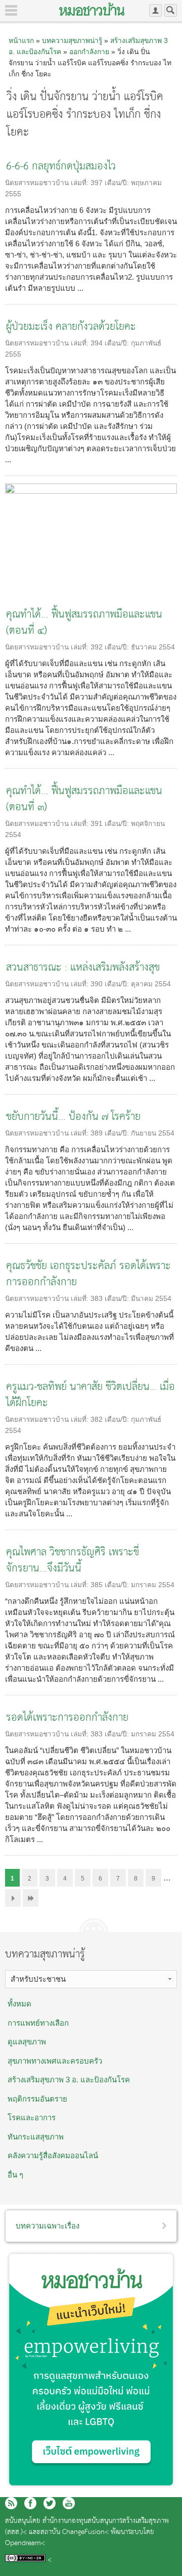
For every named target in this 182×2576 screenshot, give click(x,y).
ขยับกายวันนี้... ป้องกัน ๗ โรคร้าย (73, 1117)
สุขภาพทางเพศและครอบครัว (55, 2061)
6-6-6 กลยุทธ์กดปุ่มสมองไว (61, 167)
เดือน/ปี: (118, 183)
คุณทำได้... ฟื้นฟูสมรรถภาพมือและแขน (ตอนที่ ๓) (84, 799)
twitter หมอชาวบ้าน (50, 2503)
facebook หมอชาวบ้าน (30, 2503)
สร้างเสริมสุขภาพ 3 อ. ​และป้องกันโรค (69, 2080)
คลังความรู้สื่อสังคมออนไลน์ (53, 2155)
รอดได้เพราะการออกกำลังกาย (67, 1718)
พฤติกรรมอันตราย (37, 2099)
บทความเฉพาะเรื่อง (48, 2226)
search (171, 10)
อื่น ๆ (15, 2175)
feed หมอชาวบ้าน (11, 2503)
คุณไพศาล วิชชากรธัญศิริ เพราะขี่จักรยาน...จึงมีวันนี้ (73, 1561)
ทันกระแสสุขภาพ (36, 2137)
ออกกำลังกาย (89, 52)
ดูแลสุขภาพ (27, 2042)
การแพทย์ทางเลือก (38, 2023)
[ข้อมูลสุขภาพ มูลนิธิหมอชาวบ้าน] (92, 9)
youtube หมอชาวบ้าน (69, 2503)
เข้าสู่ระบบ (155, 10)
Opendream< (25, 2543)
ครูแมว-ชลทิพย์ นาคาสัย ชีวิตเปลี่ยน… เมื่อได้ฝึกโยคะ (90, 1395)
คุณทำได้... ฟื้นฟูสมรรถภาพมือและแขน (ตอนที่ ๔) (84, 623)
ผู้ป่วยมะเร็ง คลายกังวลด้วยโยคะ (71, 327)
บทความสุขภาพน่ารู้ (72, 40)
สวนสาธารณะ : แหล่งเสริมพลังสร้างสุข (83, 968)
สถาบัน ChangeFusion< (75, 2532)
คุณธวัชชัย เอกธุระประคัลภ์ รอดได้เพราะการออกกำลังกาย (88, 1274)
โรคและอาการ (32, 2117)
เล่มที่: (81, 183)
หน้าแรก (21, 40)
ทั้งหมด (19, 2004)
